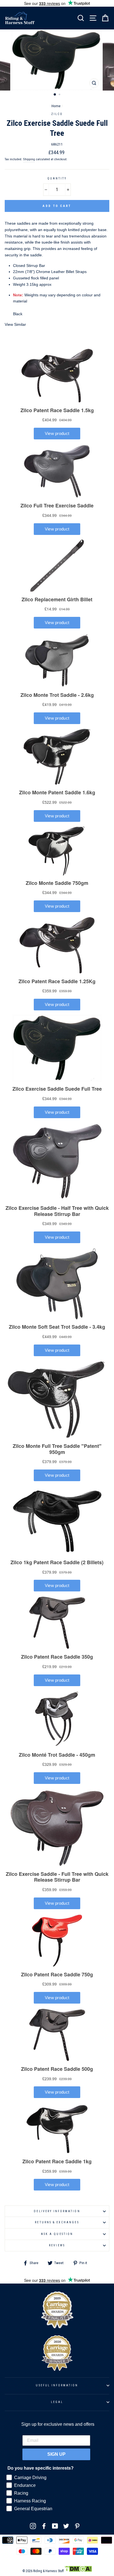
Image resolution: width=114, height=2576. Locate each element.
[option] (57, 60)
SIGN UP (56, 2454)
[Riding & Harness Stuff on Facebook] (44, 2526)
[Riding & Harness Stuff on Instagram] (33, 2526)
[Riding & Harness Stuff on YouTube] (55, 2526)
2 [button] (60, 95)
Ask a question (57, 2234)
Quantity (57, 178)
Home (56, 106)
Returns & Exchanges (57, 2222)
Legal (57, 2402)
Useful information (57, 2385)
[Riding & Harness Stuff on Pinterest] (77, 2526)
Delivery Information (57, 2211)
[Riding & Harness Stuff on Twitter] (66, 2526)
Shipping (29, 159)
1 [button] (55, 95)
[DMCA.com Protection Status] (78, 2571)
